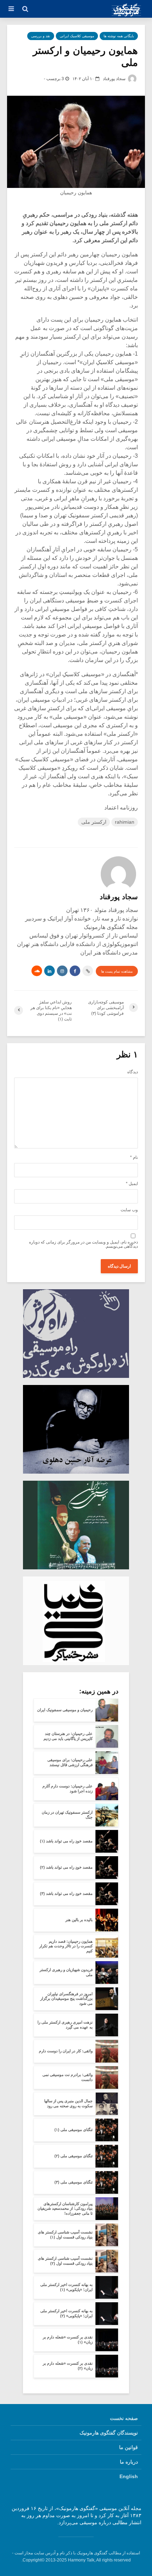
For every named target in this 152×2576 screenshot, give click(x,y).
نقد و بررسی (41, 36)
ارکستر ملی (94, 822)
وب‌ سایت (129, 1210)
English (129, 2476)
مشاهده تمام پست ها (117, 971)
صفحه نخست (124, 2418)
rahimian (125, 822)
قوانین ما (128, 2447)
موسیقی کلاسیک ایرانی (77, 36)
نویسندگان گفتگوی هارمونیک (109, 2433)
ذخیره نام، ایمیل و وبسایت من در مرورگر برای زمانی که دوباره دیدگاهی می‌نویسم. (83, 1244)
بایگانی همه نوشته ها (119, 36)
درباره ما (129, 2462)
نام (134, 1157)
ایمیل (132, 1184)
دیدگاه (133, 1072)
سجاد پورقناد (115, 79)
